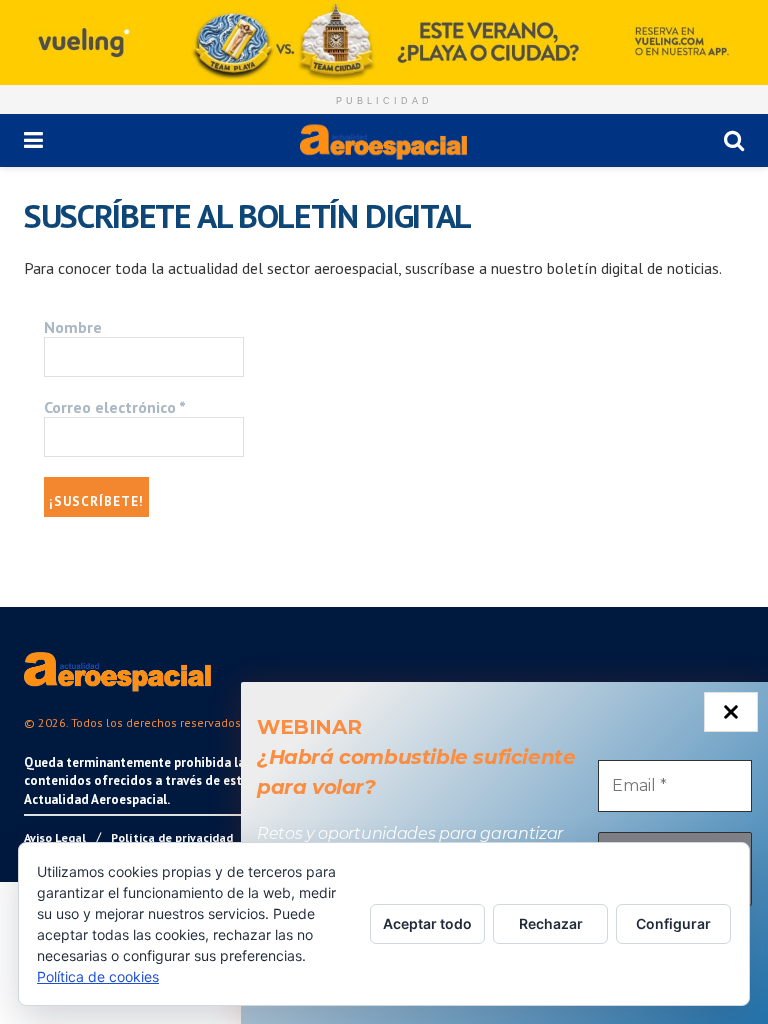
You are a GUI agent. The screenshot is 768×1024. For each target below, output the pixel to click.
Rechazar (551, 923)
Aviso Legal (55, 837)
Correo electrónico (115, 407)
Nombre (73, 327)
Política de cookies (98, 976)
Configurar (673, 923)
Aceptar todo (427, 923)
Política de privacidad (172, 837)
